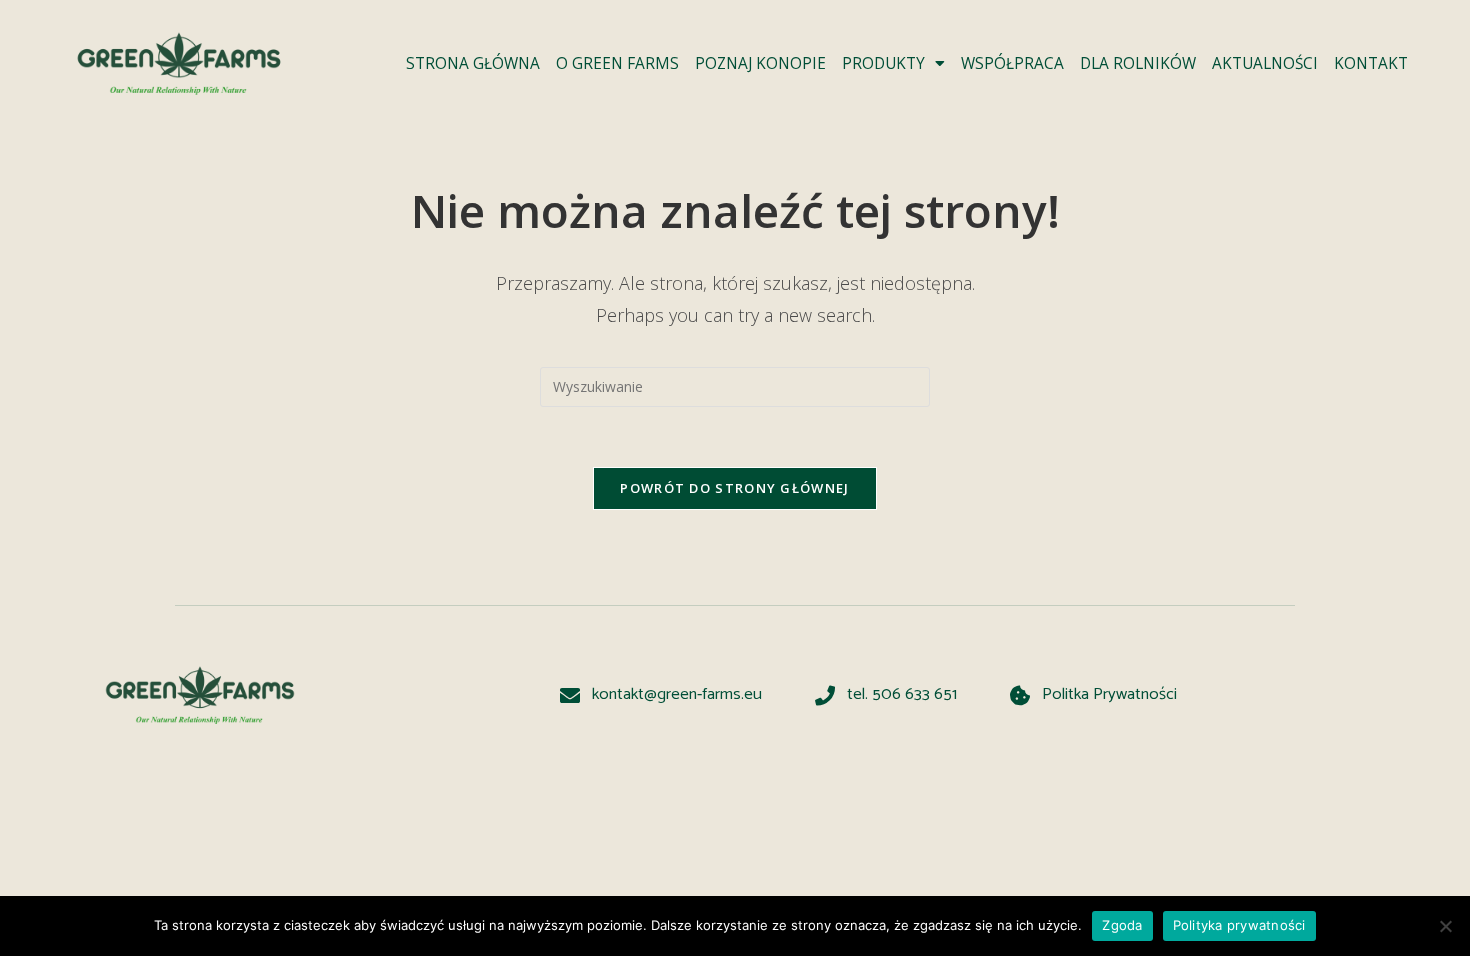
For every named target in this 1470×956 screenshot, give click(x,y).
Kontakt (1371, 63)
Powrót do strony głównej (734, 488)
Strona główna (473, 63)
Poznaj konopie (760, 63)
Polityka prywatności (1239, 925)
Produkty (883, 63)
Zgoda (1122, 925)
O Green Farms (617, 63)
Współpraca (1012, 63)
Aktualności (1265, 63)
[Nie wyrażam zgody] (1445, 926)
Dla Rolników (1138, 63)
